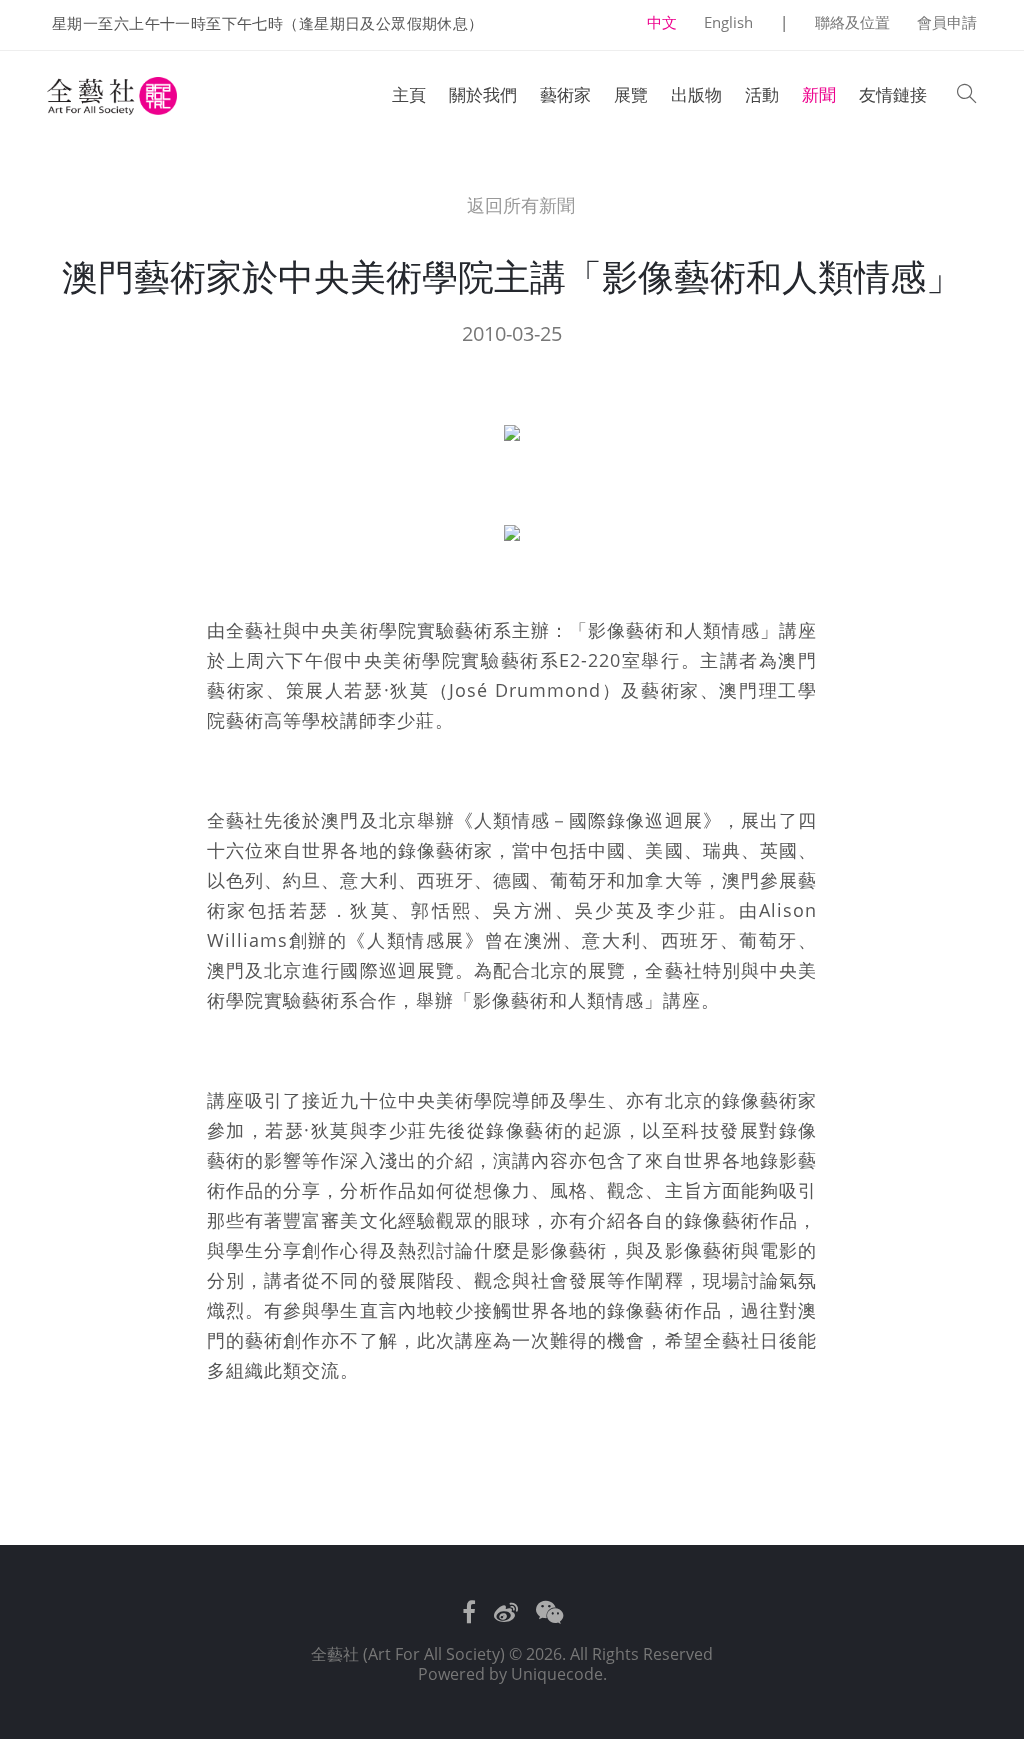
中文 (662, 22)
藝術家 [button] (565, 94)
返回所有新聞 (518, 205)
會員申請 (947, 22)
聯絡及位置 (852, 22)
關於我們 (483, 94)
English (728, 22)
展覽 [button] (631, 94)
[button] (967, 95)
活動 (762, 94)
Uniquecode (557, 1674)
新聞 (819, 94)
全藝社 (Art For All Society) (408, 1654)
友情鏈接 (893, 94)
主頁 (409, 94)
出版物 (696, 94)
